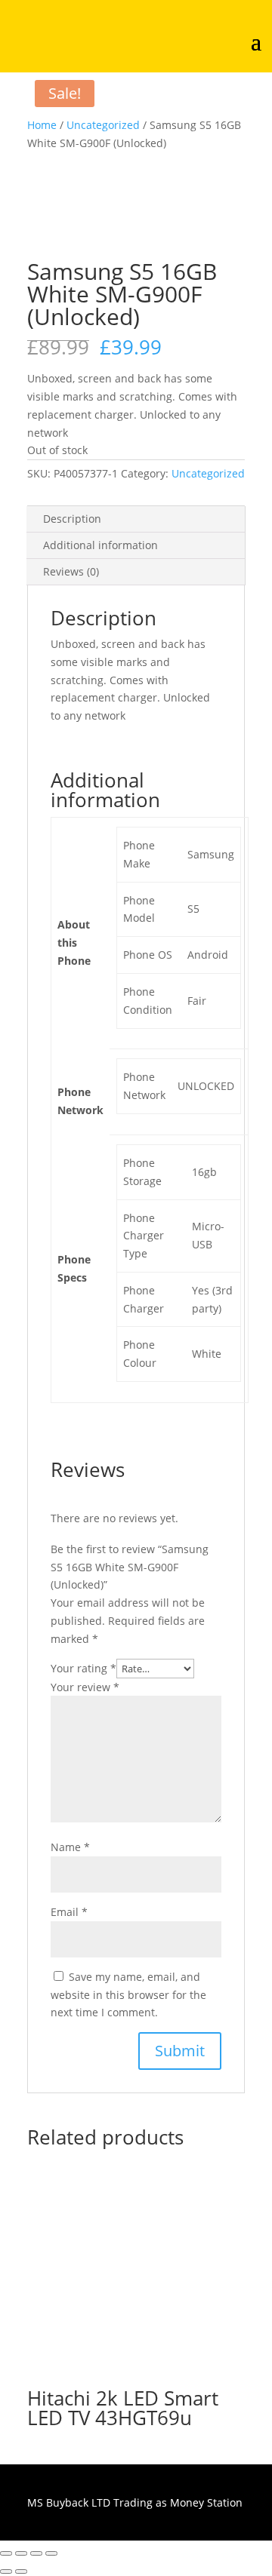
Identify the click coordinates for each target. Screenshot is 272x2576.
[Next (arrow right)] (21, 2571)
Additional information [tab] (100, 545)
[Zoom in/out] (6, 2553)
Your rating (83, 1668)
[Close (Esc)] (51, 2553)
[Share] (36, 2553)
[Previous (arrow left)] (6, 2571)
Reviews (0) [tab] (71, 571)
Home (42, 125)
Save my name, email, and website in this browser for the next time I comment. (128, 1995)
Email (69, 1912)
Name (70, 1847)
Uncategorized (103, 125)
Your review (85, 1687)
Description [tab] (72, 519)
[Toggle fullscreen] (21, 2553)
